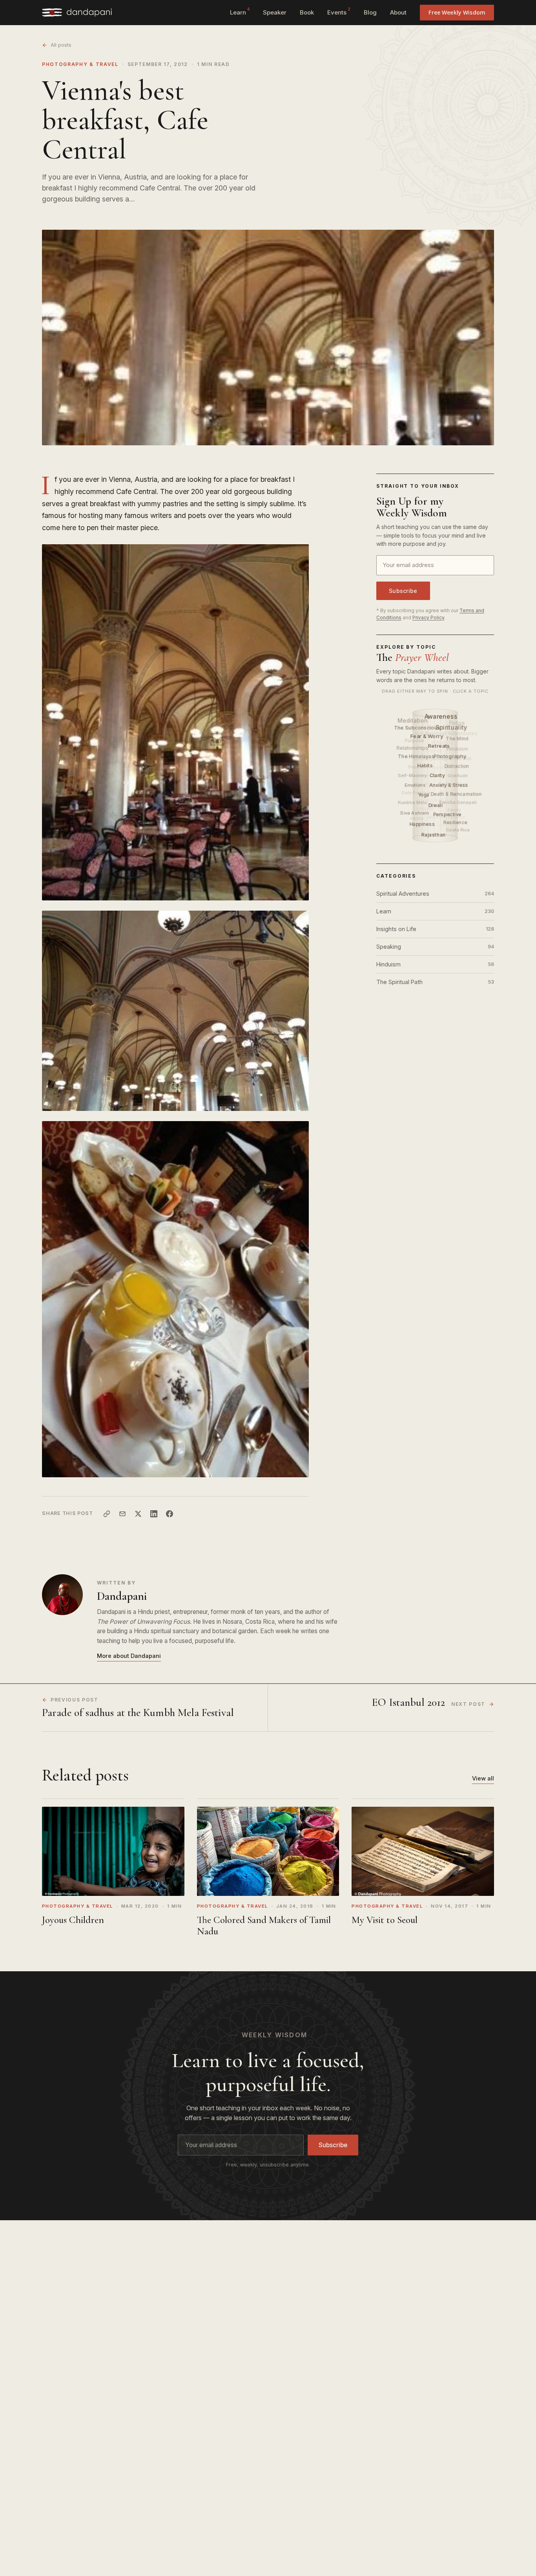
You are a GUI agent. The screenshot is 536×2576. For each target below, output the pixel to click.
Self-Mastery (412, 775)
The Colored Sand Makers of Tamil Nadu (264, 1926)
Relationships (412, 748)
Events (339, 11)
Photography (451, 756)
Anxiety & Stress (449, 785)
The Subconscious (417, 727)
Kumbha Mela (412, 802)
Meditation (413, 720)
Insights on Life (435, 929)
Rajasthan (435, 835)
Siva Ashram (415, 813)
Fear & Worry (428, 736)
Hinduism (435, 964)
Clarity (438, 775)
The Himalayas (417, 756)
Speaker (275, 12)
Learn (240, 11)
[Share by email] (122, 1514)
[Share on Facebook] (170, 1514)
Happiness (423, 824)
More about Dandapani (129, 1656)
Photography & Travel (80, 64)
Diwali (436, 805)
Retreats (440, 746)
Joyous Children (73, 1920)
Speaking (435, 947)
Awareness (442, 716)
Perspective (448, 814)
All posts (61, 45)
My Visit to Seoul (385, 1920)
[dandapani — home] (77, 13)
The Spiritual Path (435, 982)
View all (483, 1778)
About (398, 12)
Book (307, 12)
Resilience (456, 822)
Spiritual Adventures (435, 894)
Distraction (457, 766)
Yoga (424, 795)
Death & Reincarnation (457, 794)
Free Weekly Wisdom (457, 12)
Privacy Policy (428, 617)
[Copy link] (107, 1514)
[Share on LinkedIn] (154, 1514)
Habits (426, 766)
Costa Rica (458, 829)
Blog (370, 12)
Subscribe (403, 591)
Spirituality (452, 727)
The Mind (458, 738)
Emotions (416, 785)
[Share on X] (138, 1514)
